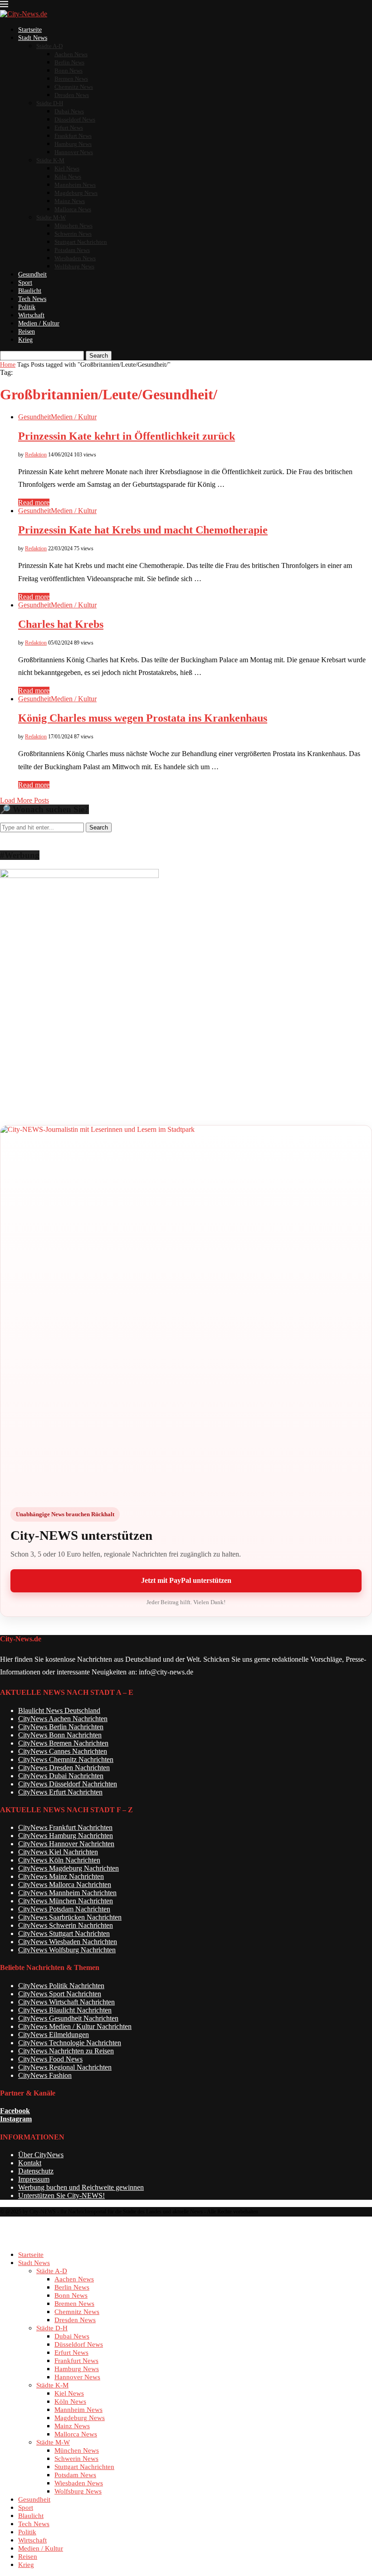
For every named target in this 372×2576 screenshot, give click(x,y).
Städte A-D (49, 46)
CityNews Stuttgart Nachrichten (64, 1933)
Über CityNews (41, 2155)
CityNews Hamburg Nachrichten (66, 1836)
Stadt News (33, 38)
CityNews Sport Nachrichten (60, 1994)
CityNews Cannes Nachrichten (63, 1751)
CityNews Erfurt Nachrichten (60, 1792)
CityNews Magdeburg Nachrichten (69, 1868)
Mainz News (70, 201)
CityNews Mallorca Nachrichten (65, 1885)
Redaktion (36, 455)
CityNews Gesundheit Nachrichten (68, 2018)
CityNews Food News (50, 2059)
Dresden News (72, 95)
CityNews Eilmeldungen (54, 2035)
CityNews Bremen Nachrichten (63, 1743)
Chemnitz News (74, 87)
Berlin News (69, 62)
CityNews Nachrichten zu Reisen (66, 2051)
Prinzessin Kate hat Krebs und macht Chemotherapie (143, 530)
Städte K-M (50, 160)
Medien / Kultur (39, 323)
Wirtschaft (31, 315)
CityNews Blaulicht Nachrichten (65, 2010)
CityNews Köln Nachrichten (59, 1860)
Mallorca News (73, 209)
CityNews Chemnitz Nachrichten (66, 1759)
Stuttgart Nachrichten (81, 242)
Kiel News (67, 168)
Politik (27, 307)
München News (73, 226)
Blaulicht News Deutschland (59, 1710)
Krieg (25, 340)
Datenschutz (36, 2171)
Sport (25, 283)
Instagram (16, 2119)
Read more (34, 502)
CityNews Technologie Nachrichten (70, 2043)
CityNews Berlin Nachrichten (61, 1727)
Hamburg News (73, 144)
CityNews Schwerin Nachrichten (66, 1925)
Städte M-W (51, 217)
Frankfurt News (73, 136)
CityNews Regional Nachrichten (65, 2067)
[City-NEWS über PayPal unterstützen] (186, 1311)
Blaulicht (30, 291)
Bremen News (71, 79)
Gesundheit (32, 274)
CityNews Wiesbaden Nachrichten (68, 1942)
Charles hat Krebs (61, 624)
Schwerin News (73, 234)
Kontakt (30, 2163)
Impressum (34, 2179)
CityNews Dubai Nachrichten (61, 1776)
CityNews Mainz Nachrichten (61, 1876)
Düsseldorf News (75, 119)
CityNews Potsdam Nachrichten (64, 1909)
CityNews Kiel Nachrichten (58, 1852)
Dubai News (69, 111)
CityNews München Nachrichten (66, 1901)
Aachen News (71, 54)
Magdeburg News (76, 193)
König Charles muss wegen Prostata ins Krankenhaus (143, 718)
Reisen (27, 332)
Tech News (32, 299)
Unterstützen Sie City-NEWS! (61, 2195)
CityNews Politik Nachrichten (61, 1986)
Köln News (68, 177)
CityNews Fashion (45, 2075)
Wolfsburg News (74, 266)
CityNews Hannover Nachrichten (66, 1844)
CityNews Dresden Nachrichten (64, 1768)
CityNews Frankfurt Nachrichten (65, 1827)
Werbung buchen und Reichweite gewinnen (81, 2187)
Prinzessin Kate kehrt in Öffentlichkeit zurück (127, 436)
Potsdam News (72, 250)
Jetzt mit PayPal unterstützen (186, 1580)
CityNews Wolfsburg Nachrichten (67, 1950)
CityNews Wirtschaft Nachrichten (66, 2002)
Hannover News (74, 152)
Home (8, 365)
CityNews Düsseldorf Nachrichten (68, 1784)
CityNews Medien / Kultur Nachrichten (75, 2026)
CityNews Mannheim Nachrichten (67, 1893)
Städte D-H (50, 103)
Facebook (15, 2111)
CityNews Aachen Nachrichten (63, 1719)
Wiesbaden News (75, 258)
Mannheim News (75, 185)
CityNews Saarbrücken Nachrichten (70, 1917)
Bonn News (69, 70)
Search (99, 356)
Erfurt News (69, 128)
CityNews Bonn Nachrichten (60, 1735)
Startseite (30, 30)
